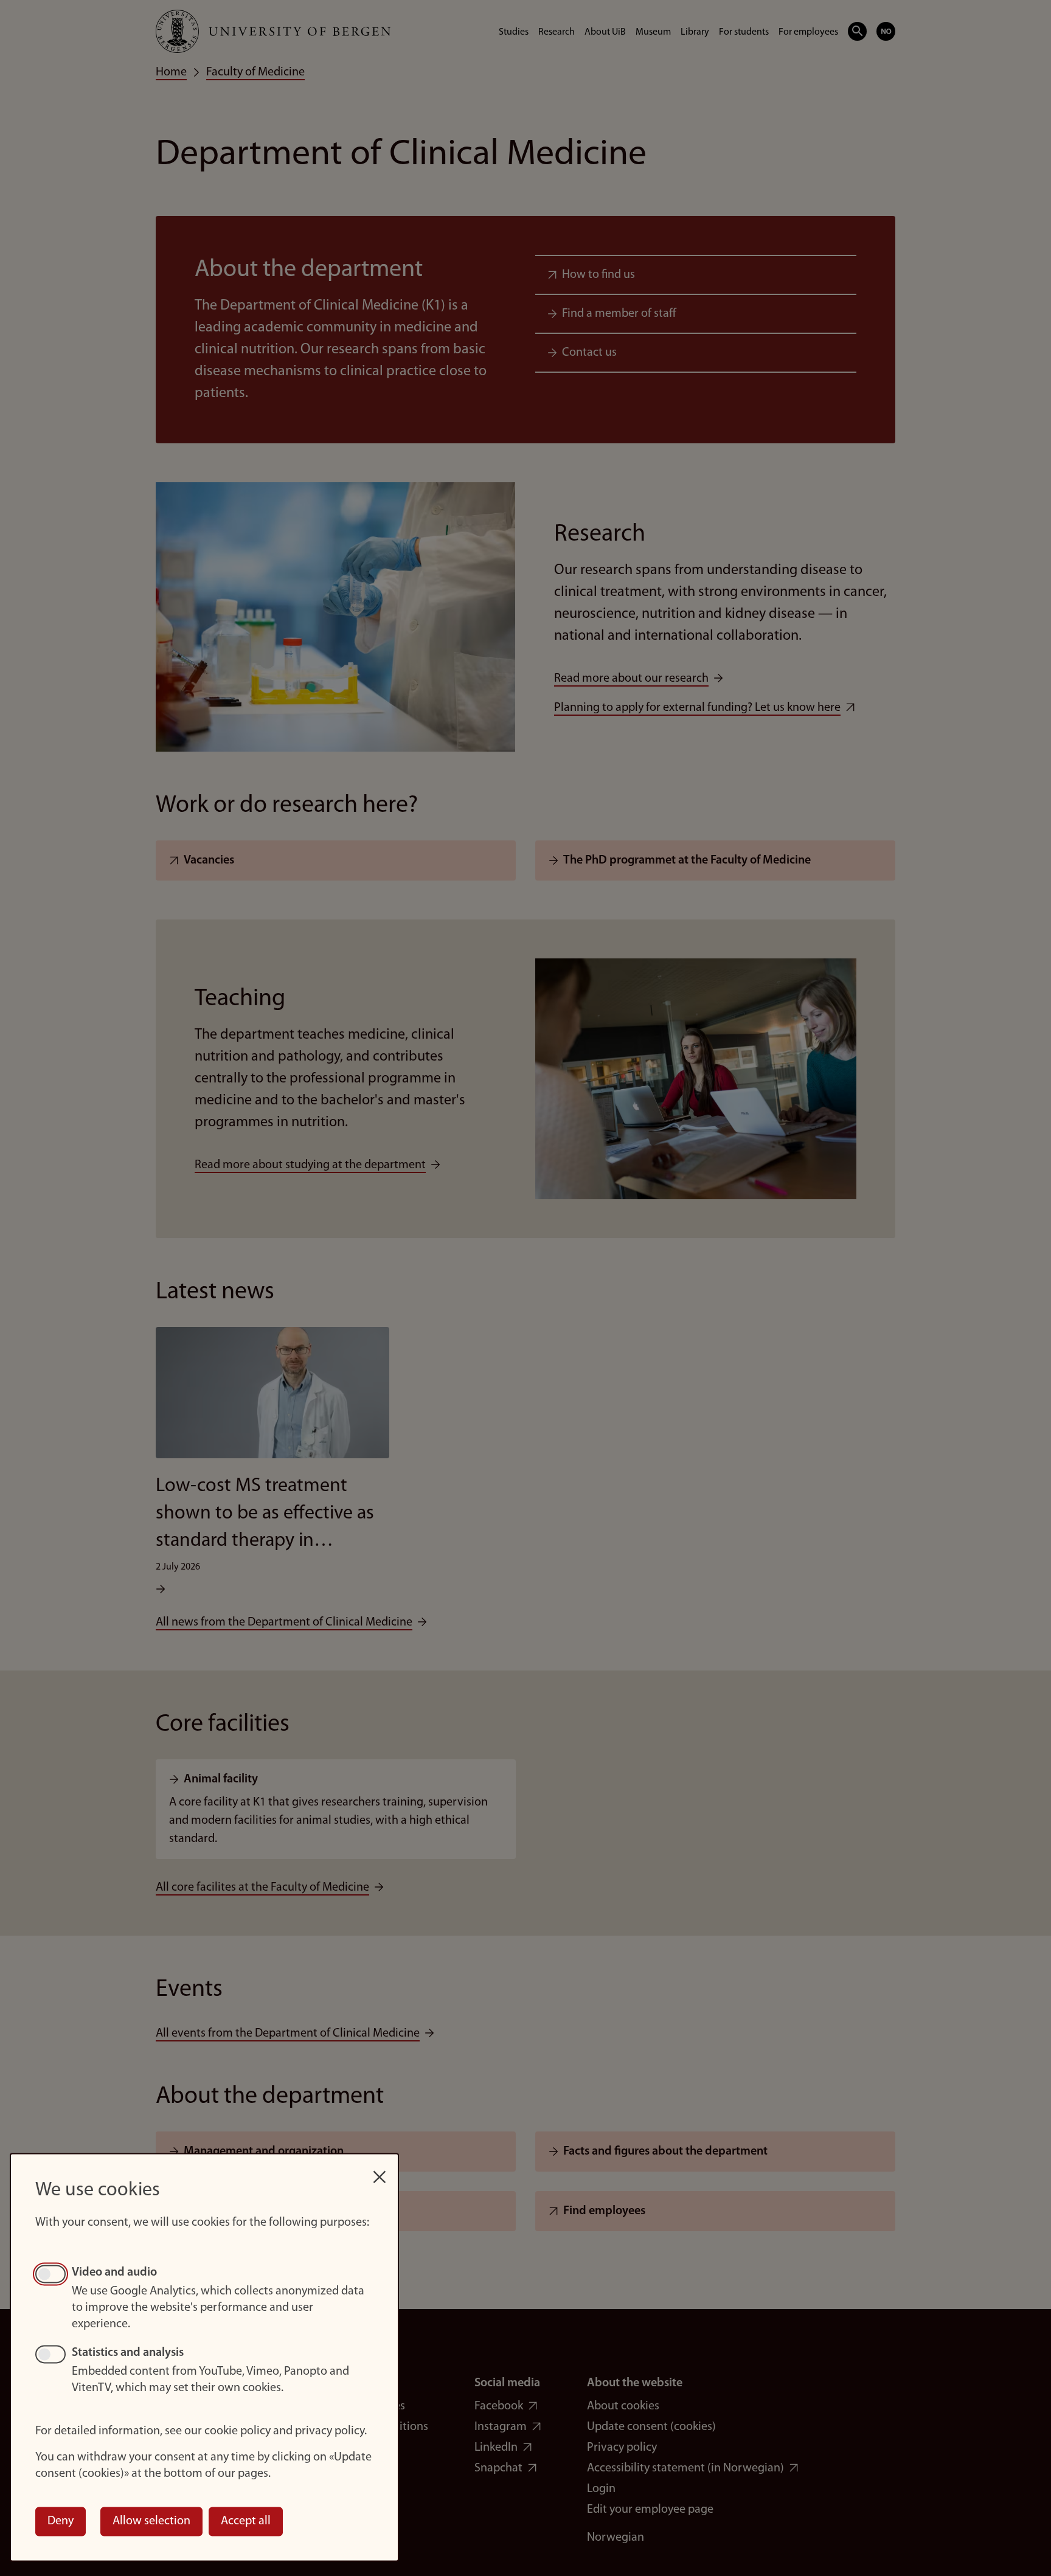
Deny (61, 2521)
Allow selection (151, 2521)
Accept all (246, 2521)
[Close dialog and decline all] (380, 2171)
